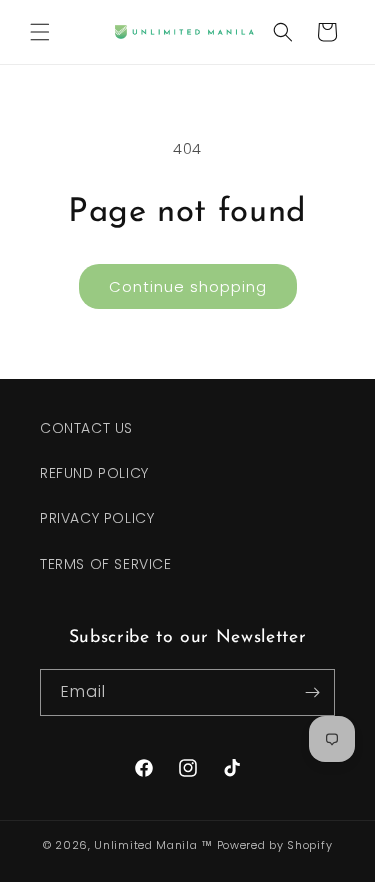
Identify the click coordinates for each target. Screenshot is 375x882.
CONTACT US (86, 428)
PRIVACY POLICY (97, 518)
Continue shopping (188, 286)
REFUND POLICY (94, 473)
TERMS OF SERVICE (106, 564)
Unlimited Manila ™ (153, 845)
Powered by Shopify (275, 845)
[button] (40, 32)
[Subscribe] (312, 692)
